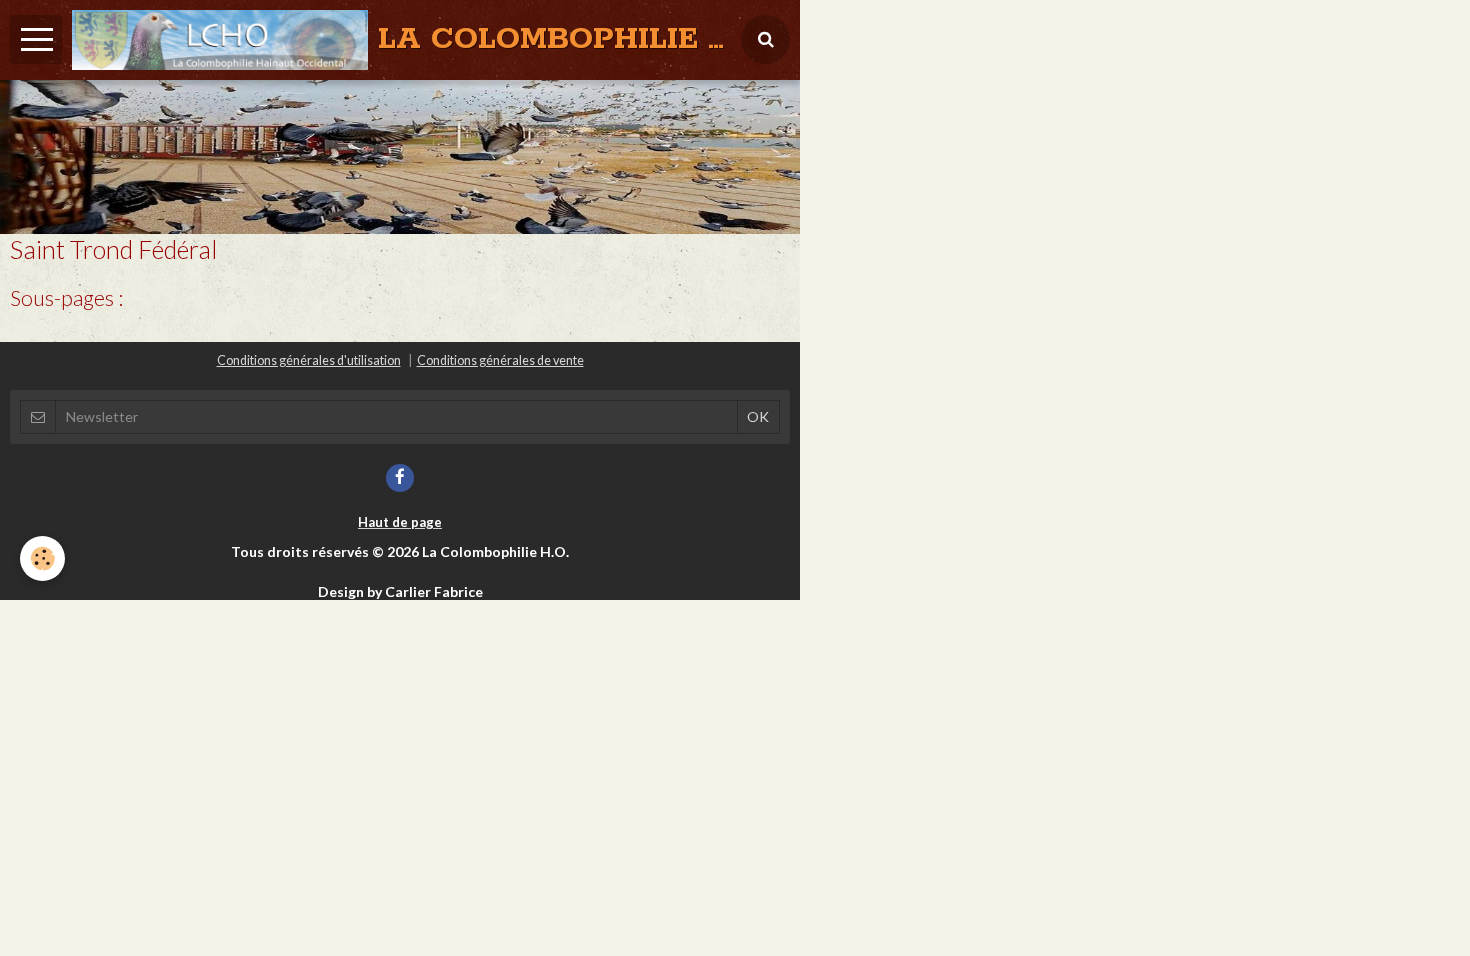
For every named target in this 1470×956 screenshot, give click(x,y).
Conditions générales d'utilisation (309, 360)
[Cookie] (42, 558)
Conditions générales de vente (500, 360)
